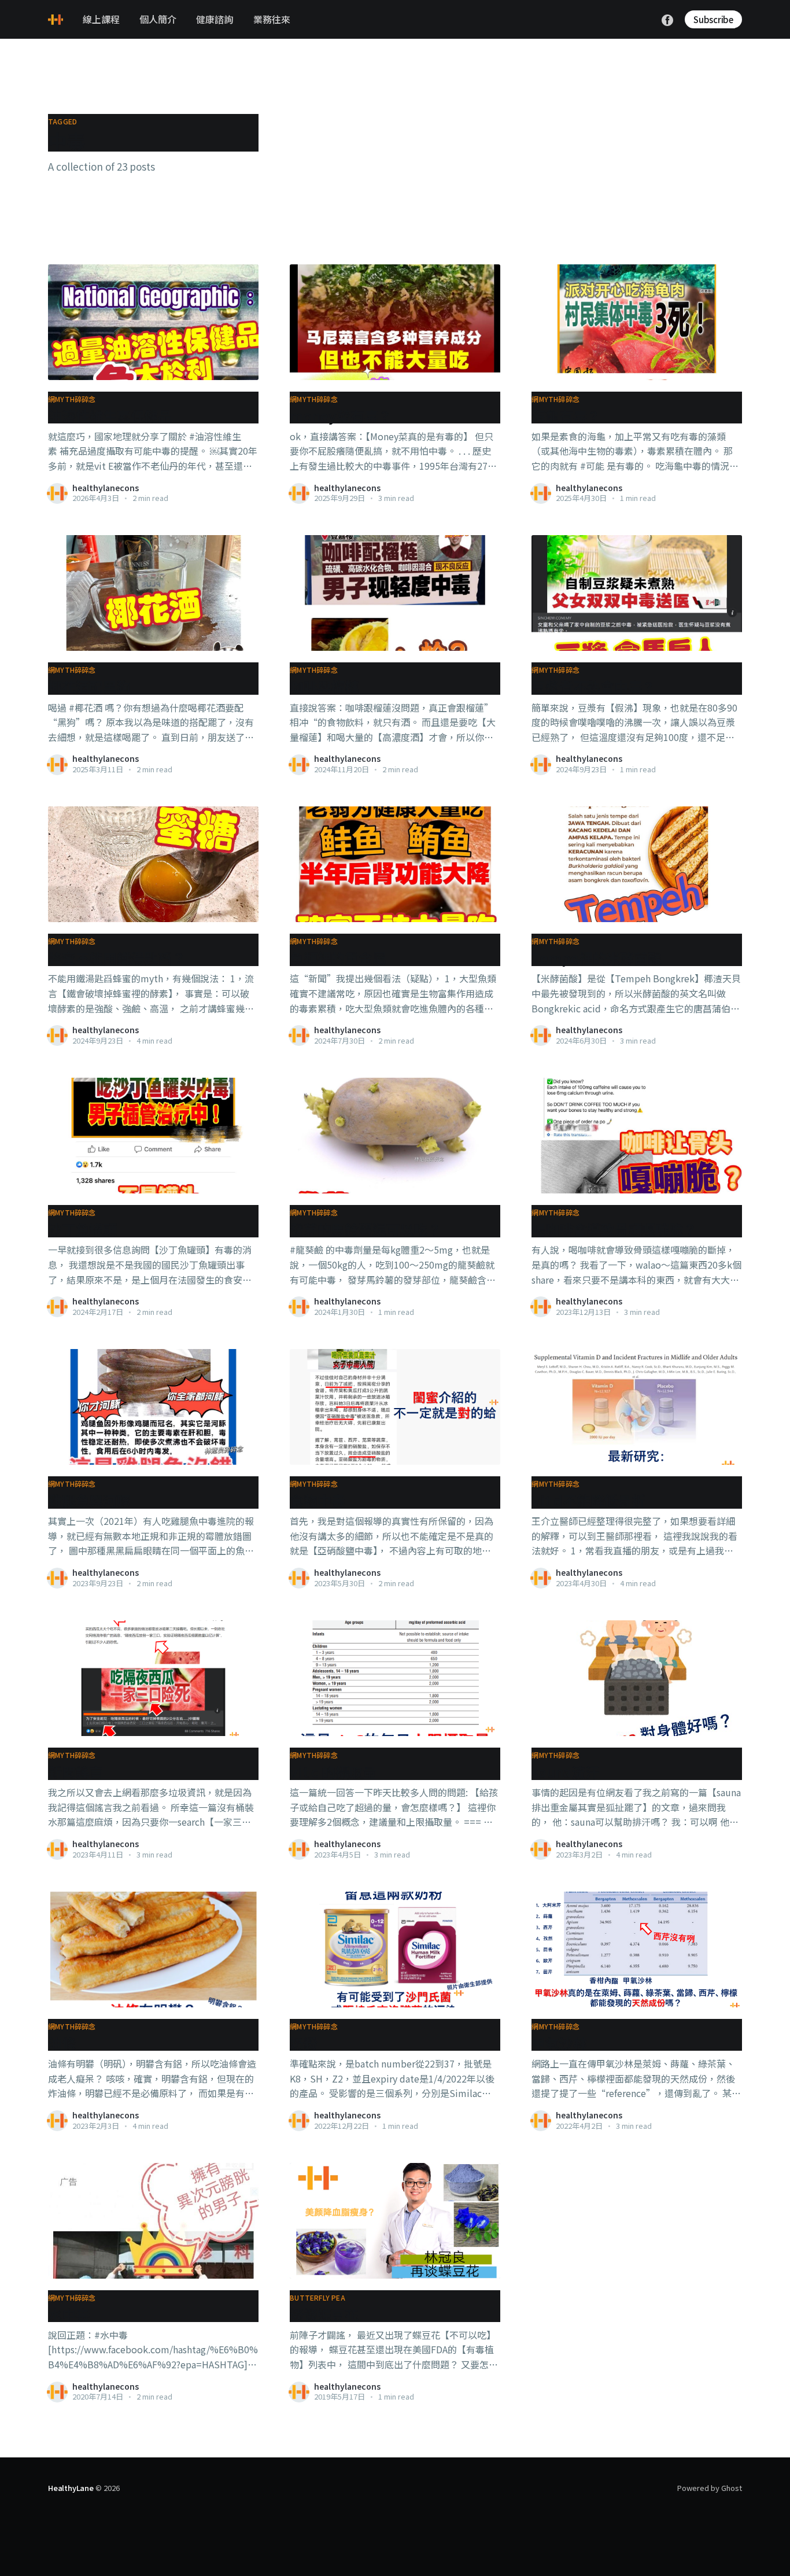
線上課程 (101, 19)
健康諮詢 (215, 19)
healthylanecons (106, 488)
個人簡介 (158, 19)
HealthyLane (71, 2488)
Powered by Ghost (710, 2488)
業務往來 (272, 19)
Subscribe (713, 19)
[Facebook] (667, 19)
